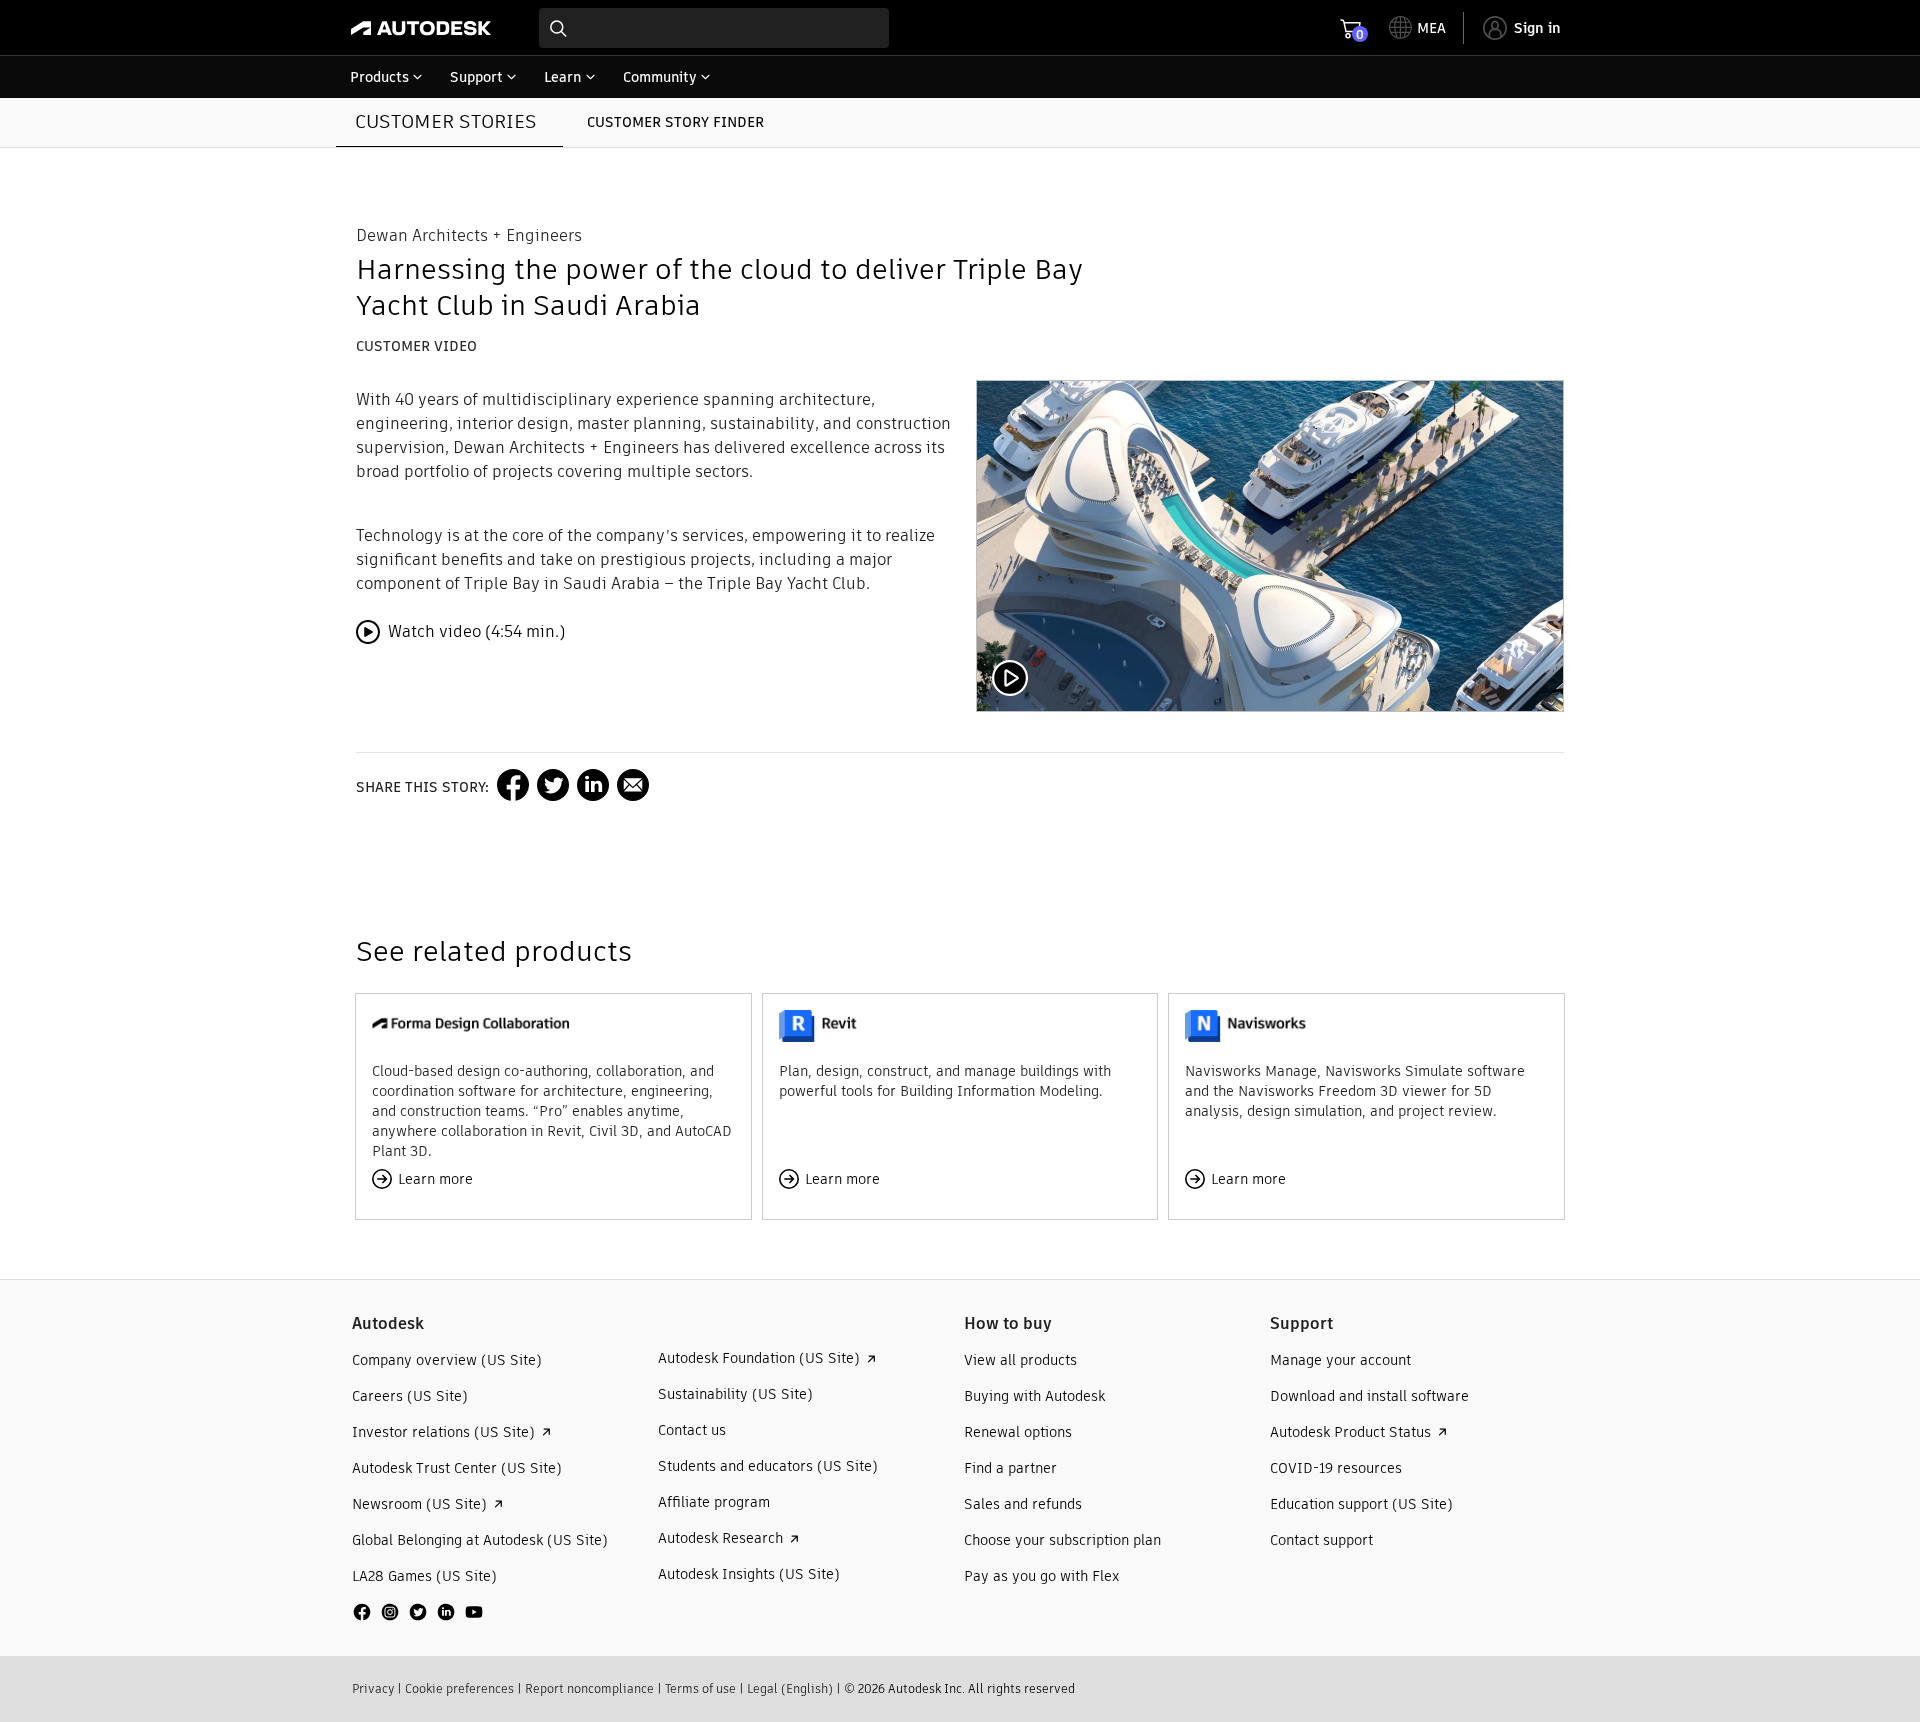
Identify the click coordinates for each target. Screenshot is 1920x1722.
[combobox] (714, 28)
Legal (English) (790, 1688)
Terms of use (700, 1688)
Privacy (373, 1688)
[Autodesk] (421, 28)
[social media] (418, 1612)
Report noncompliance (589, 1688)
